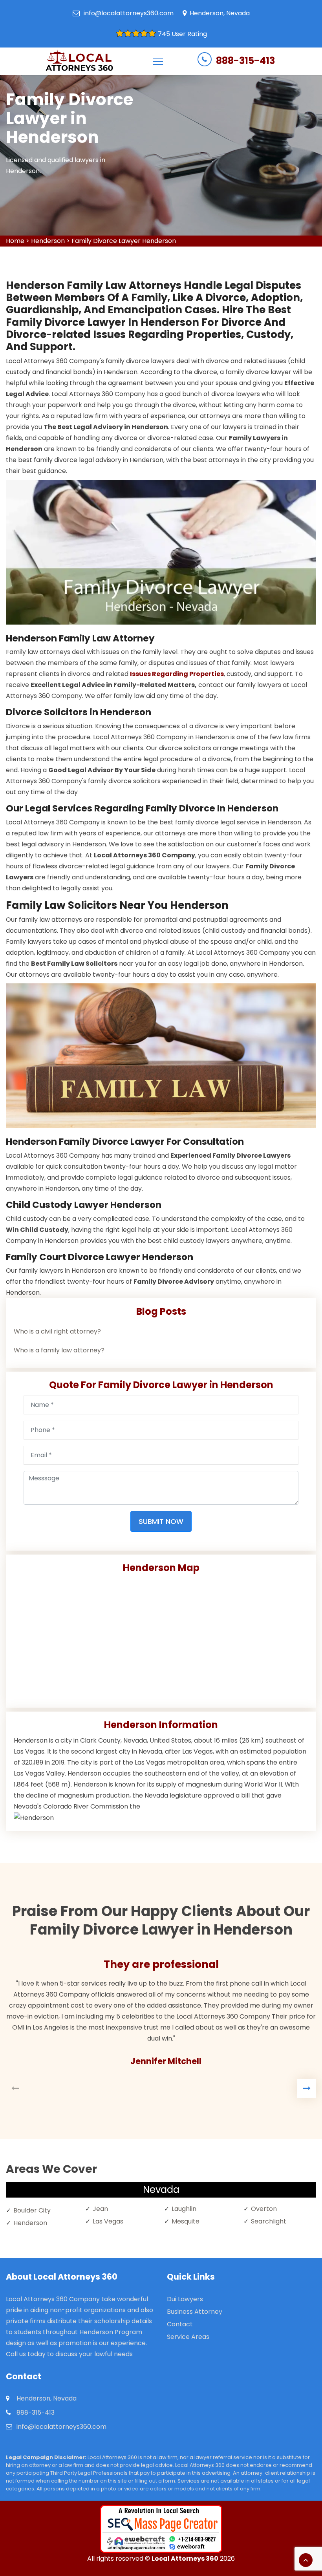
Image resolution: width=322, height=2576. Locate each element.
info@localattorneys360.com (129, 13)
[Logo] (79, 61)
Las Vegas (108, 2221)
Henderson (48, 241)
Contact (180, 2324)
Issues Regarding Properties (177, 674)
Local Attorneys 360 (185, 2559)
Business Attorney (195, 2312)
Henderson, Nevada (220, 13)
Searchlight (269, 2221)
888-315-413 (245, 61)
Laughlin (184, 2209)
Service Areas (188, 2337)
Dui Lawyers (185, 2299)
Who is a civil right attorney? (57, 1331)
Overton (264, 2209)
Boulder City (32, 2210)
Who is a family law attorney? (59, 1350)
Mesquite (186, 2221)
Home (15, 241)
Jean (100, 2209)
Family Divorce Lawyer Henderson (124, 241)
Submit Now (161, 1521)
